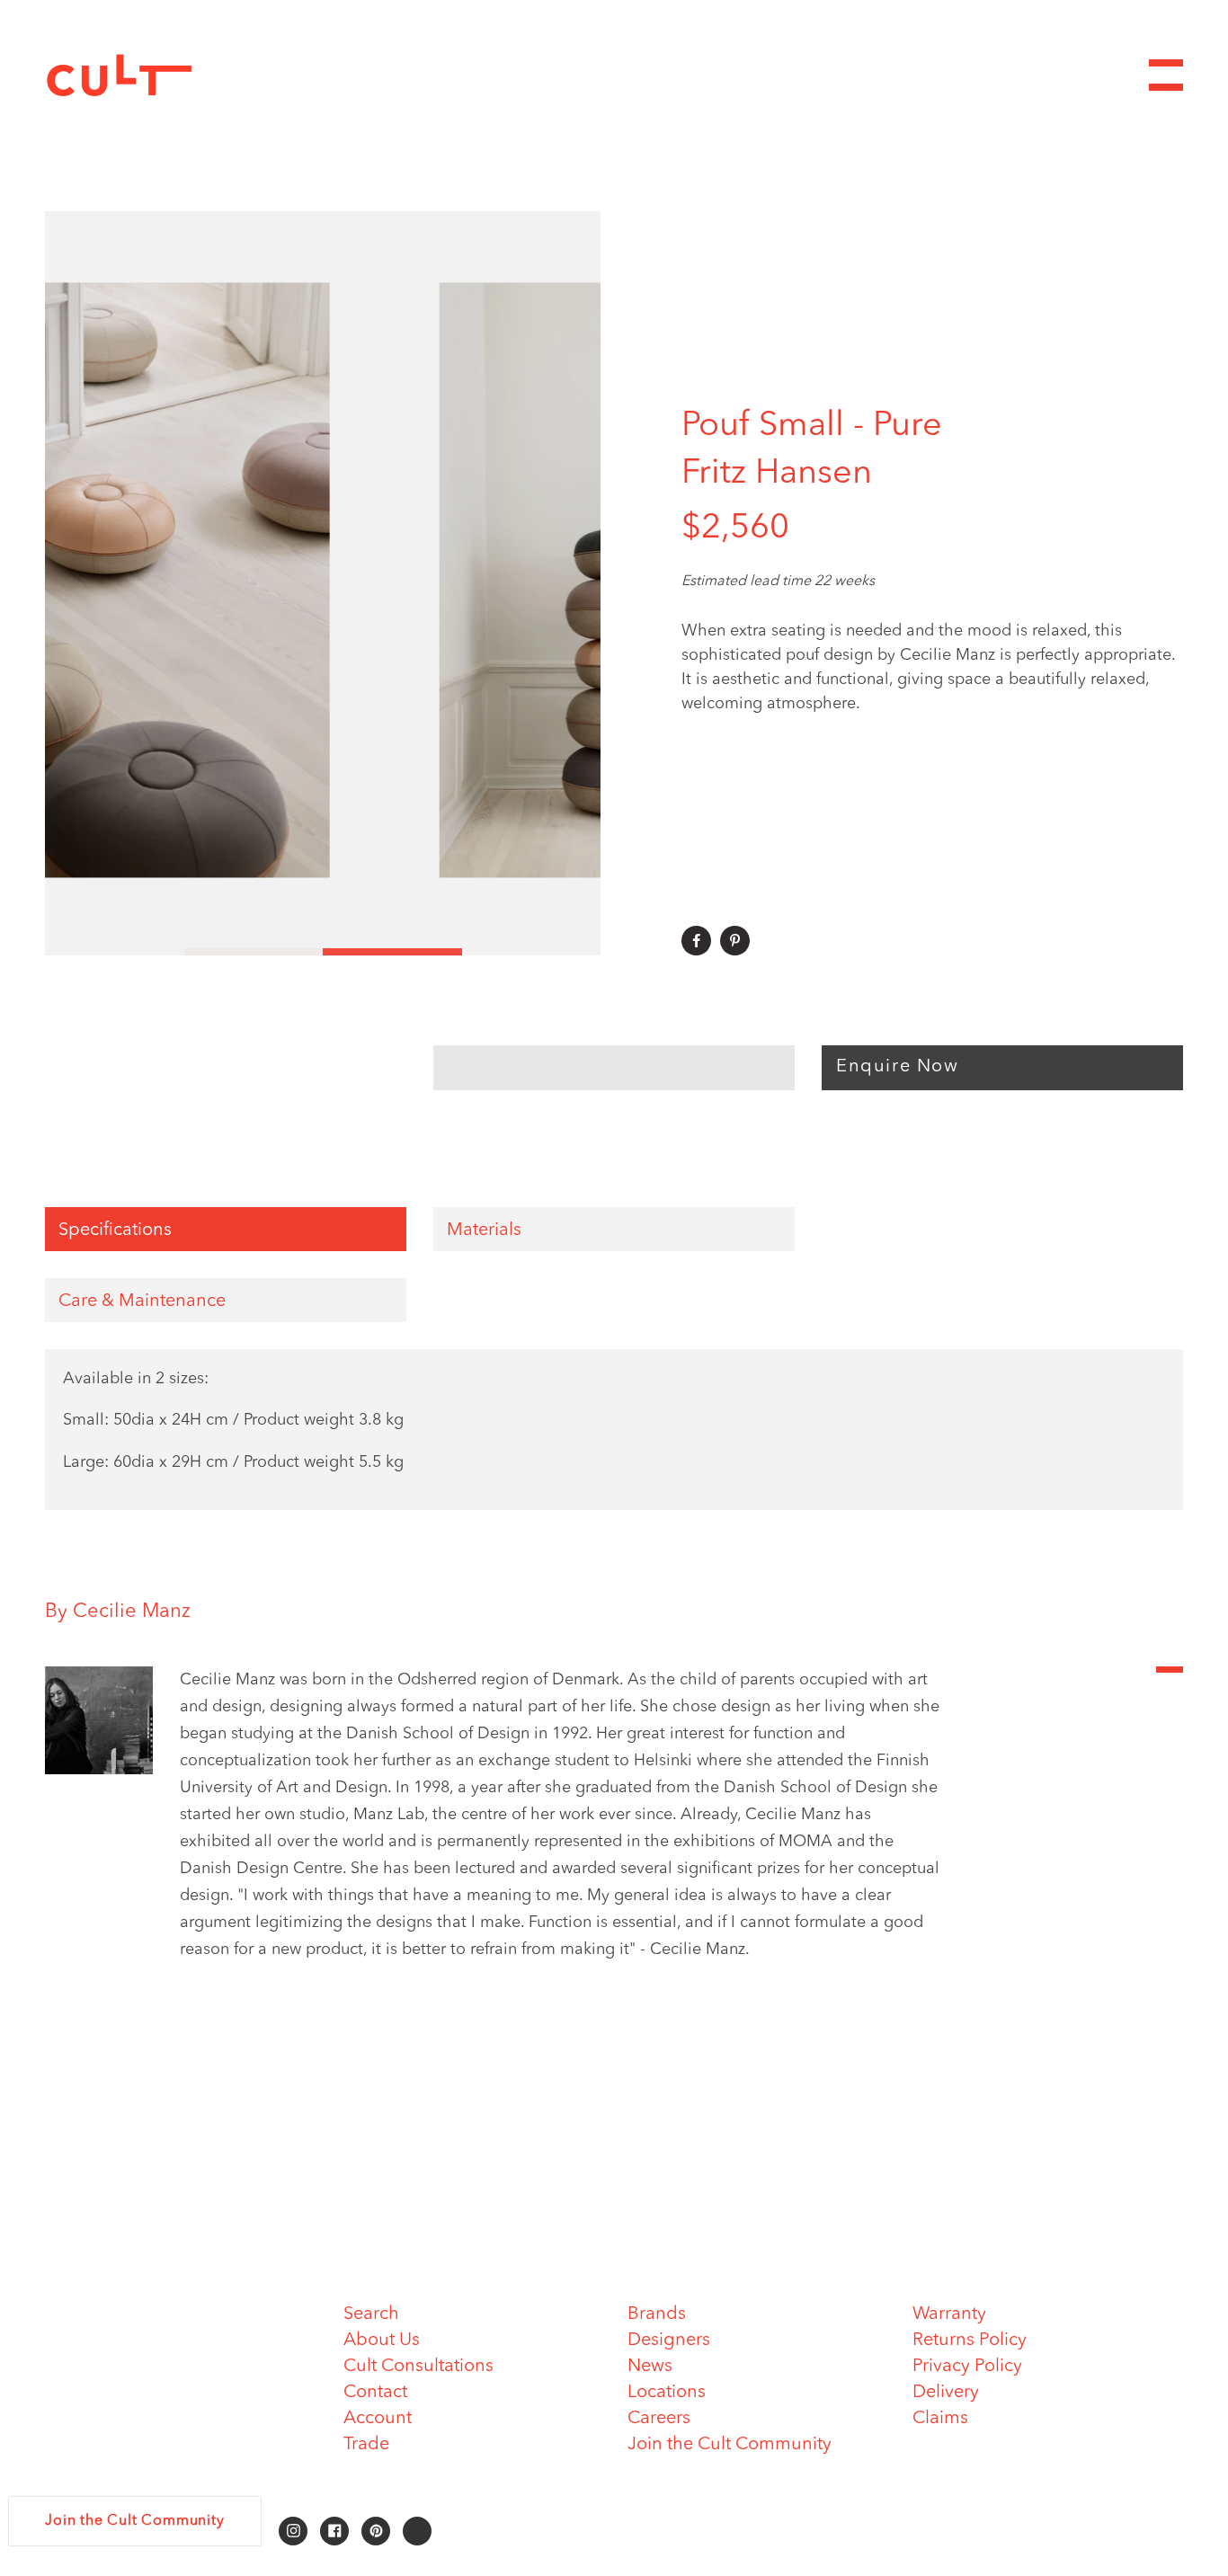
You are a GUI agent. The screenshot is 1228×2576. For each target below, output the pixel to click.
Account (378, 2419)
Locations (667, 2393)
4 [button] (532, 952)
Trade (366, 2445)
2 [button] (254, 952)
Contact (375, 2393)
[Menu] (1166, 75)
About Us (382, 2341)
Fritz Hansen (777, 474)
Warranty (949, 2314)
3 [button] (392, 952)
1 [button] (115, 952)
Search (371, 2314)
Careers (659, 2419)
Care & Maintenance (142, 1301)
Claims (940, 2419)
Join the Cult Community (730, 2445)
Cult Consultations (418, 2367)
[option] (323, 583)
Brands (657, 2314)
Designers (669, 2341)
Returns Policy (970, 2341)
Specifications (115, 1230)
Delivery (946, 2393)
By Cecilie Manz (118, 1612)
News (650, 2367)
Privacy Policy (967, 2367)
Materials (484, 1230)
